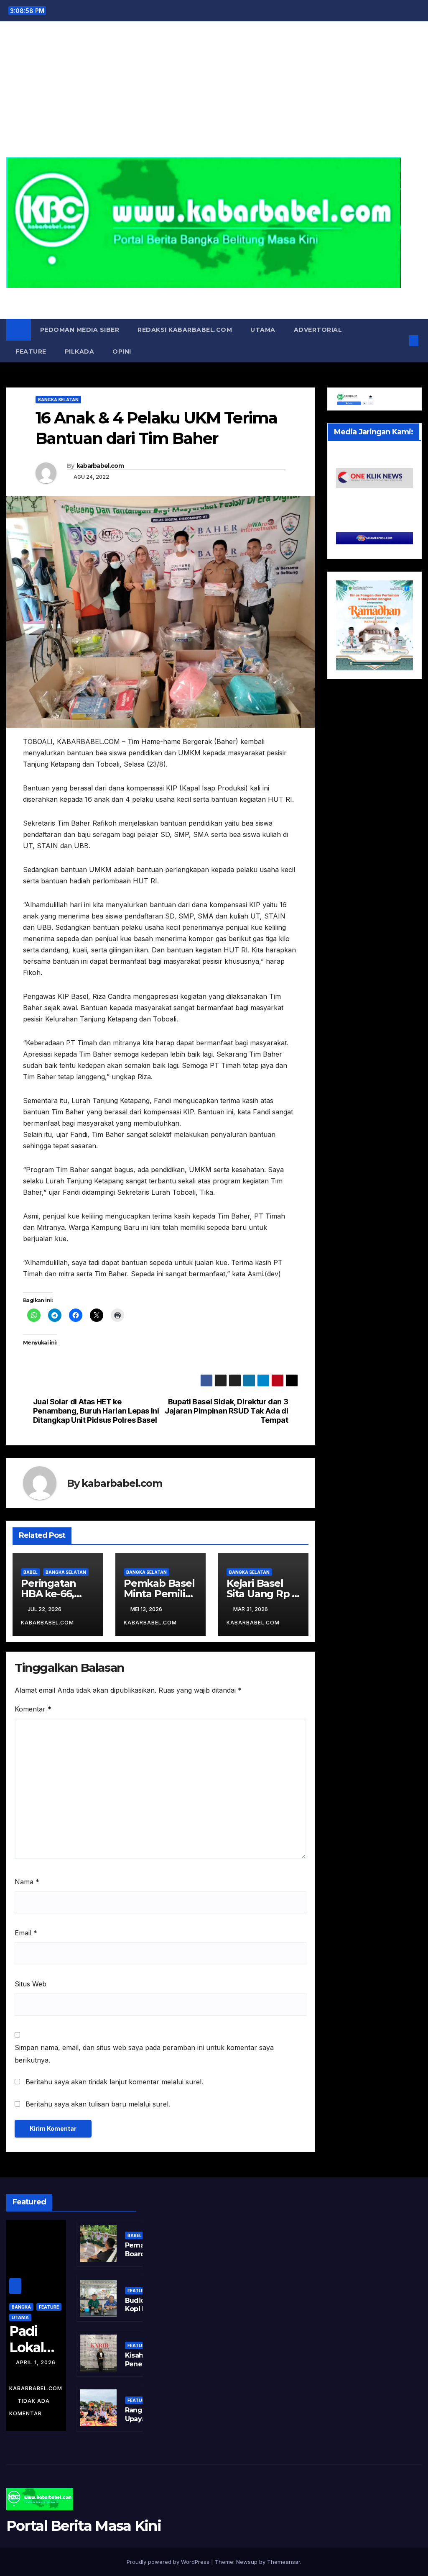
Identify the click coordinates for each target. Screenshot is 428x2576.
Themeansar (284, 2562)
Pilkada (80, 352)
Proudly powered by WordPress (169, 2562)
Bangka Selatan (58, 400)
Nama (27, 1882)
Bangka (21, 2307)
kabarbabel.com (100, 466)
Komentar (33, 1709)
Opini (122, 352)
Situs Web (31, 1984)
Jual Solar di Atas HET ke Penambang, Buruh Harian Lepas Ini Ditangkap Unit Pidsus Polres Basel (96, 1411)
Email (26, 1933)
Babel (31, 1572)
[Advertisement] (214, 95)
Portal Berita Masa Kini (214, 297)
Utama (263, 330)
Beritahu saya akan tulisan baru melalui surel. (98, 2104)
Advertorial (318, 330)
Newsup (247, 2562)
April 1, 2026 (36, 2362)
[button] (400, 341)
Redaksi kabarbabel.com (185, 330)
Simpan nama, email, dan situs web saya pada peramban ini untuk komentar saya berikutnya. (144, 2054)
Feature (31, 352)
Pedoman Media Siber (80, 330)
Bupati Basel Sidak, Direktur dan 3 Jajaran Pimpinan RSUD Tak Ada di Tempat (226, 1411)
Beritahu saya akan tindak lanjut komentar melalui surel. (114, 2082)
